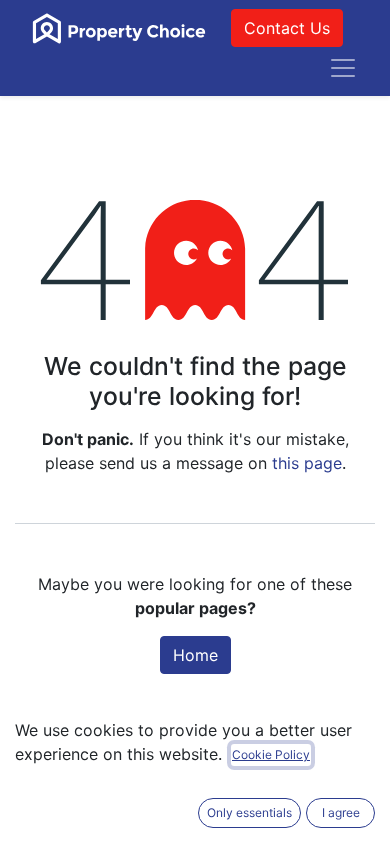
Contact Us (287, 28)
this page (307, 463)
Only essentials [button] (249, 812)
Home (195, 655)
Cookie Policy (271, 754)
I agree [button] (341, 812)
